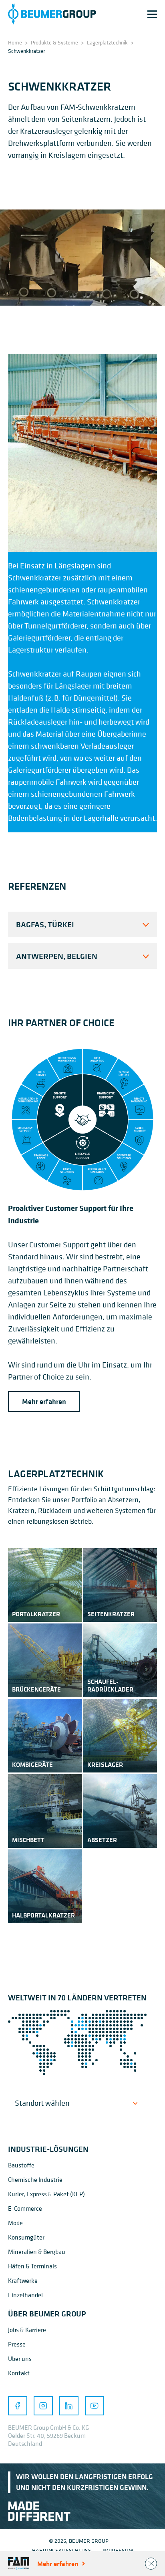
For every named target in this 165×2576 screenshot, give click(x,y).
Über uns (20, 2358)
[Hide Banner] (151, 2564)
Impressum (118, 2550)
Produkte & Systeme (54, 42)
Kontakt (19, 2373)
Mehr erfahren (44, 1402)
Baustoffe (21, 2165)
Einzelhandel (25, 2295)
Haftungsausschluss (62, 2550)
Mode (15, 2223)
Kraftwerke (23, 2280)
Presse (17, 2344)
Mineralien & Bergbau (37, 2252)
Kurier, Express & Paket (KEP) (46, 2194)
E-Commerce (25, 2208)
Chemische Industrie (35, 2179)
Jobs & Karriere (27, 2330)
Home (15, 42)
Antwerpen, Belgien (57, 956)
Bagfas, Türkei (45, 924)
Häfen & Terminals (32, 2266)
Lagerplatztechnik (107, 42)
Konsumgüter (26, 2237)
